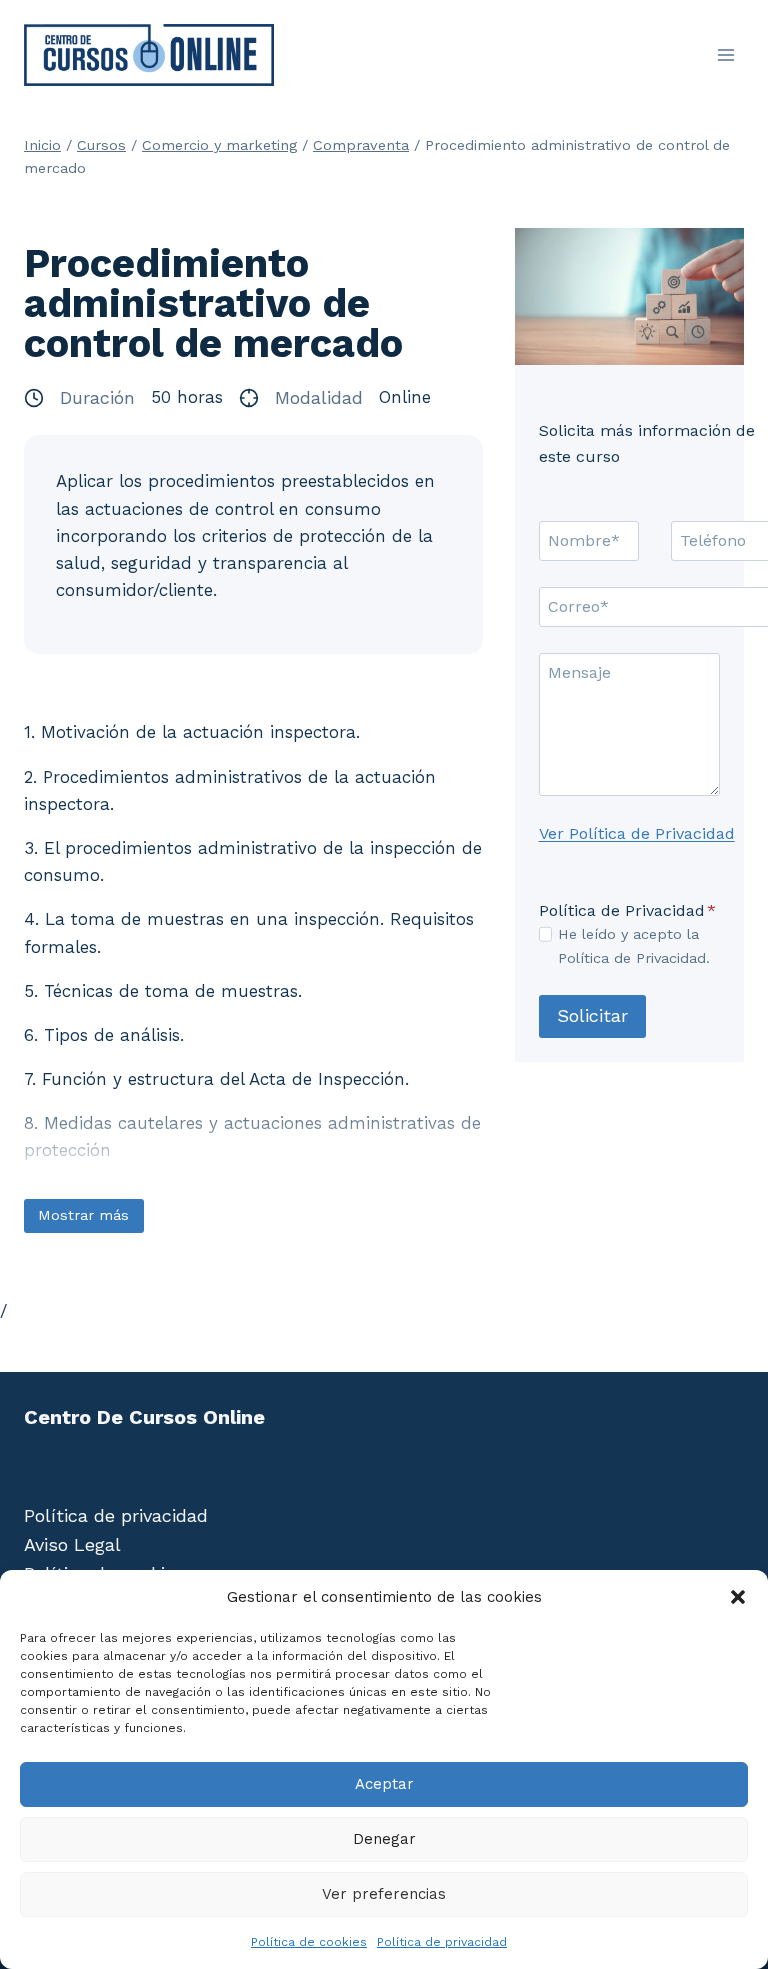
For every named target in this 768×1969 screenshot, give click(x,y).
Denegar (384, 1839)
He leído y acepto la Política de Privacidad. (634, 945)
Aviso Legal (72, 1544)
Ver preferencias (384, 1894)
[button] (738, 1597)
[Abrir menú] (725, 54)
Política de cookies (309, 1942)
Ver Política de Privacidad (637, 833)
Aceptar (384, 1784)
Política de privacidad (442, 1942)
